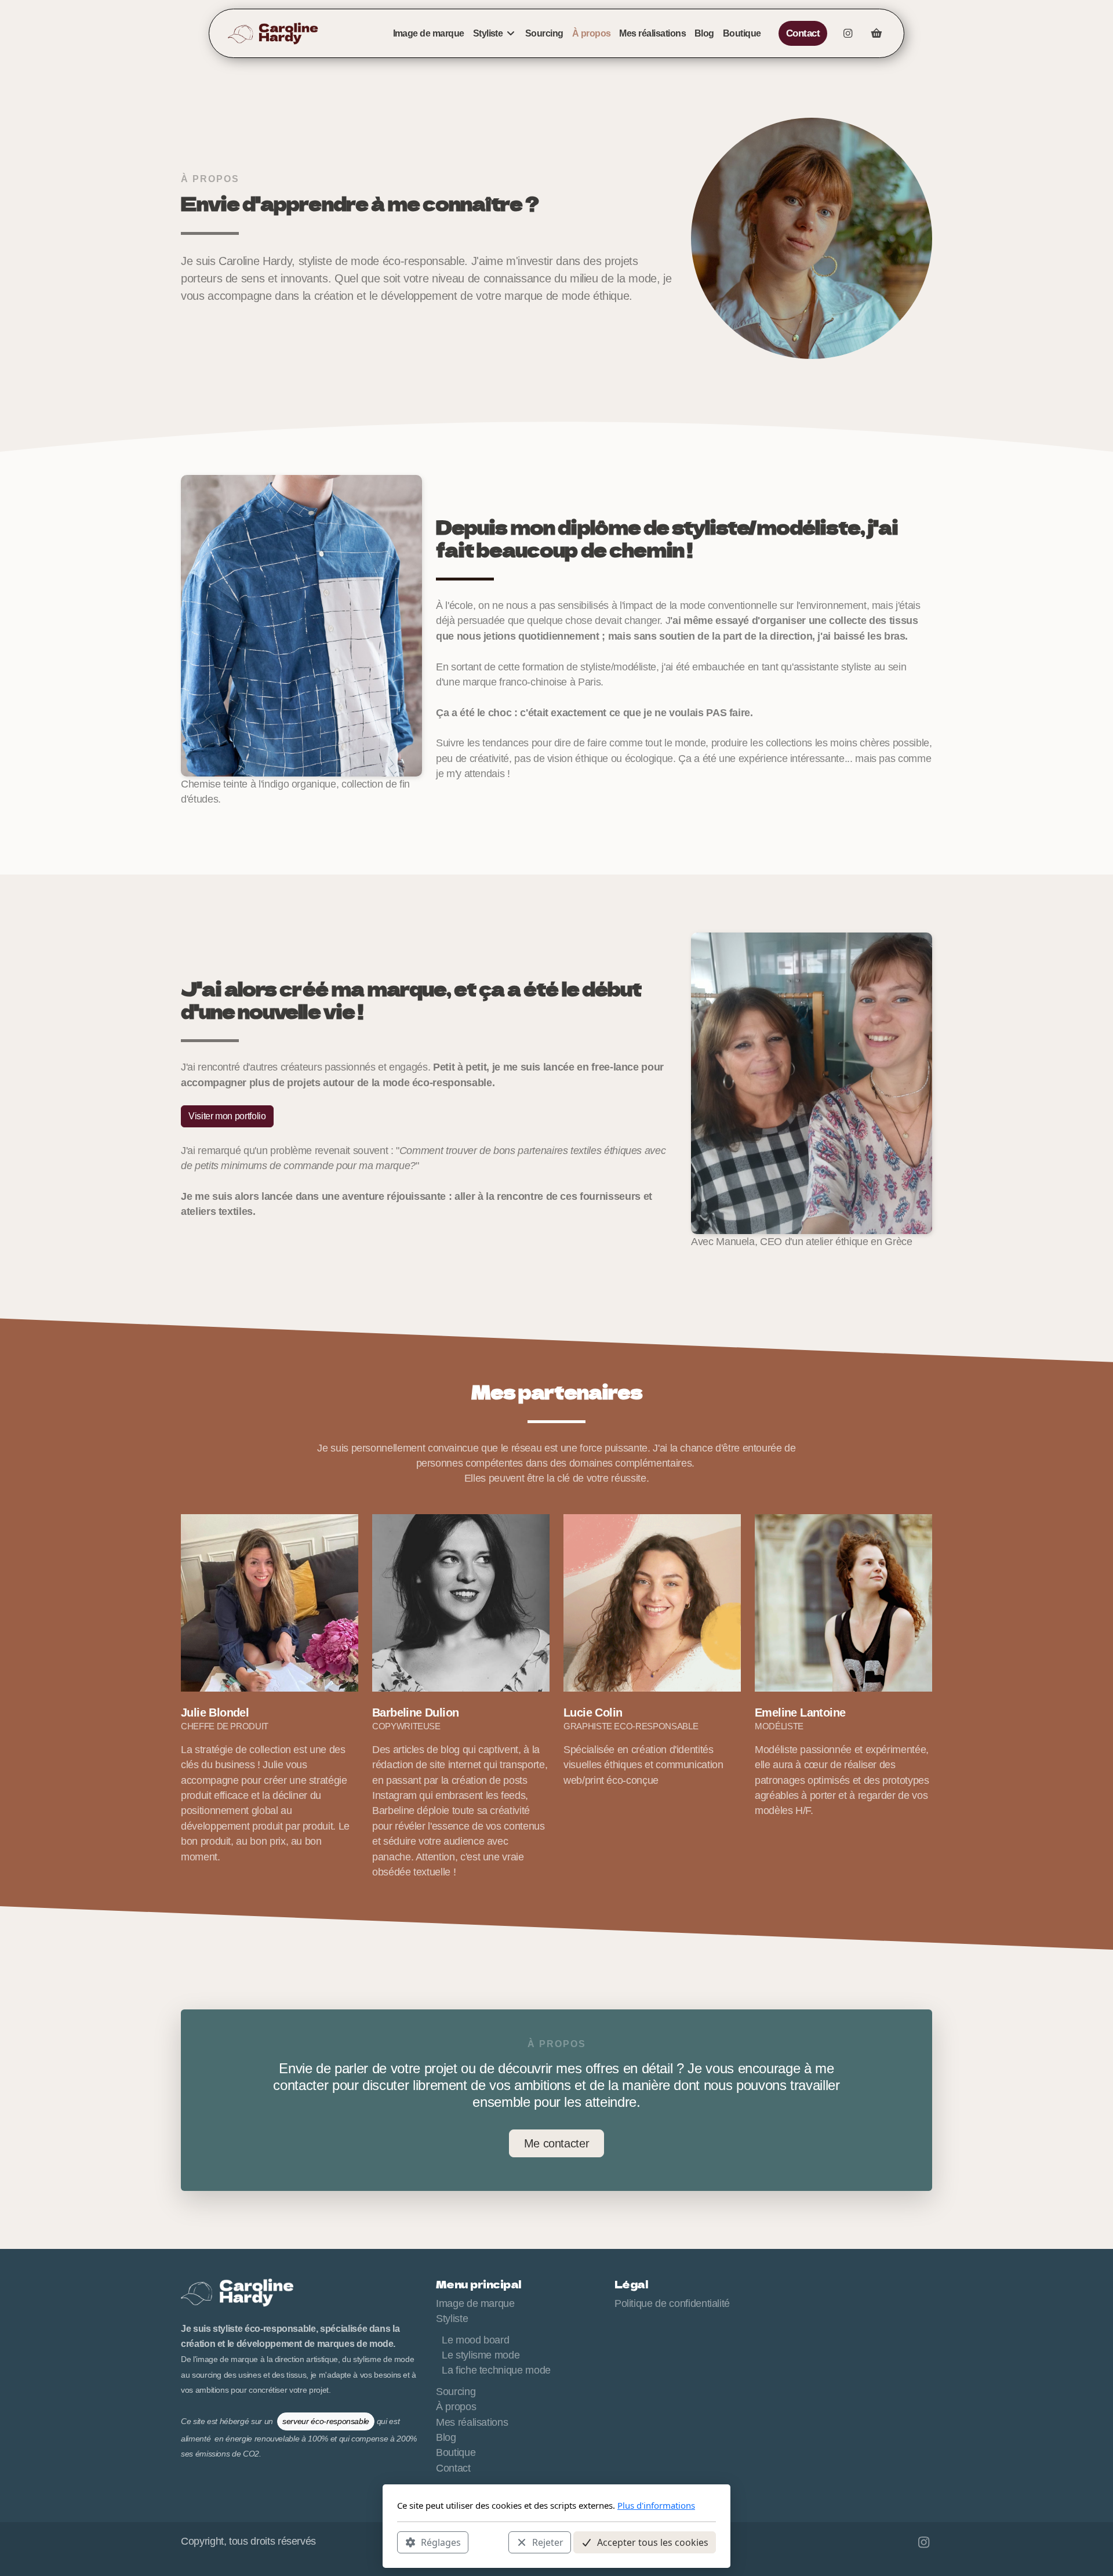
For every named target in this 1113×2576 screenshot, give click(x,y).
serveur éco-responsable (326, 2421)
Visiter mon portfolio (227, 1116)
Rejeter (548, 2542)
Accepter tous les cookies (653, 2542)
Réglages (441, 2542)
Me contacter (557, 2143)
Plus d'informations (656, 2505)
